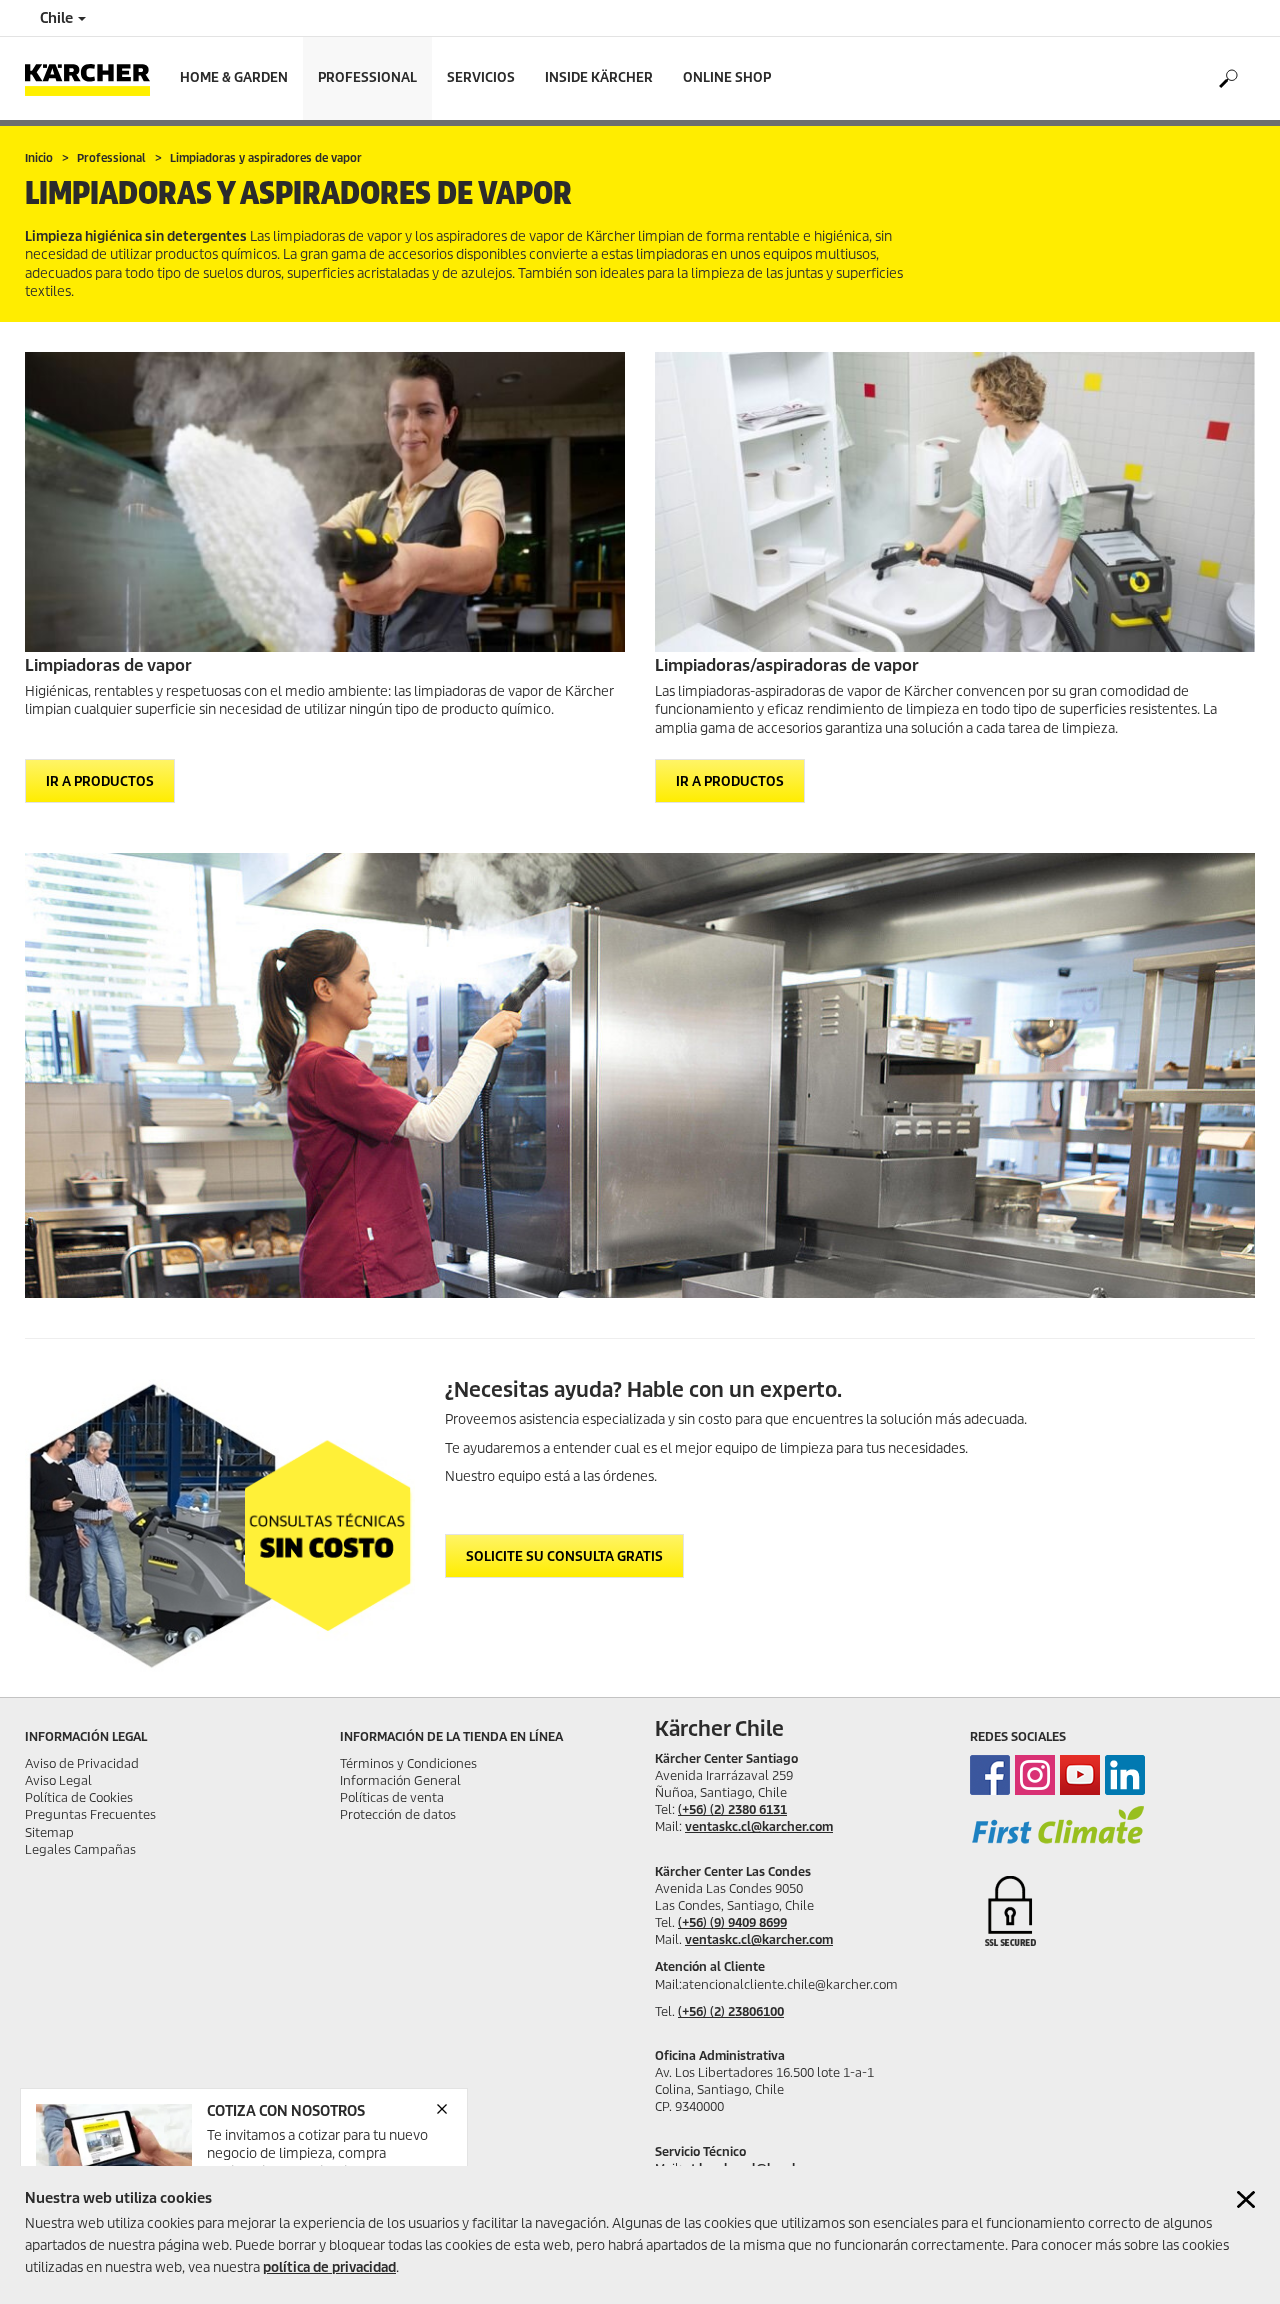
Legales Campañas (80, 1849)
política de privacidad (329, 2267)
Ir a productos (100, 781)
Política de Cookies (79, 1797)
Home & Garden (234, 77)
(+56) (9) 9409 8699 (732, 1922)
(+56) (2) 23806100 (731, 2011)
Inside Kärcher (599, 77)
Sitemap (49, 1832)
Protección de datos (398, 1814)
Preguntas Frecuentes (90, 1814)
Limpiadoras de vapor (108, 665)
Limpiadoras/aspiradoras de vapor (787, 665)
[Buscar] (1227, 79)
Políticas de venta (392, 1797)
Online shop (727, 77)
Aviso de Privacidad (82, 1763)
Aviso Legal (58, 1780)
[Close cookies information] (1246, 2199)
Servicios (481, 77)
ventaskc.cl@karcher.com (759, 1826)
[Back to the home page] (95, 78)
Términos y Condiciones (408, 1763)
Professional (367, 77)
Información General (400, 1780)
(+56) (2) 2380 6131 (732, 1809)
